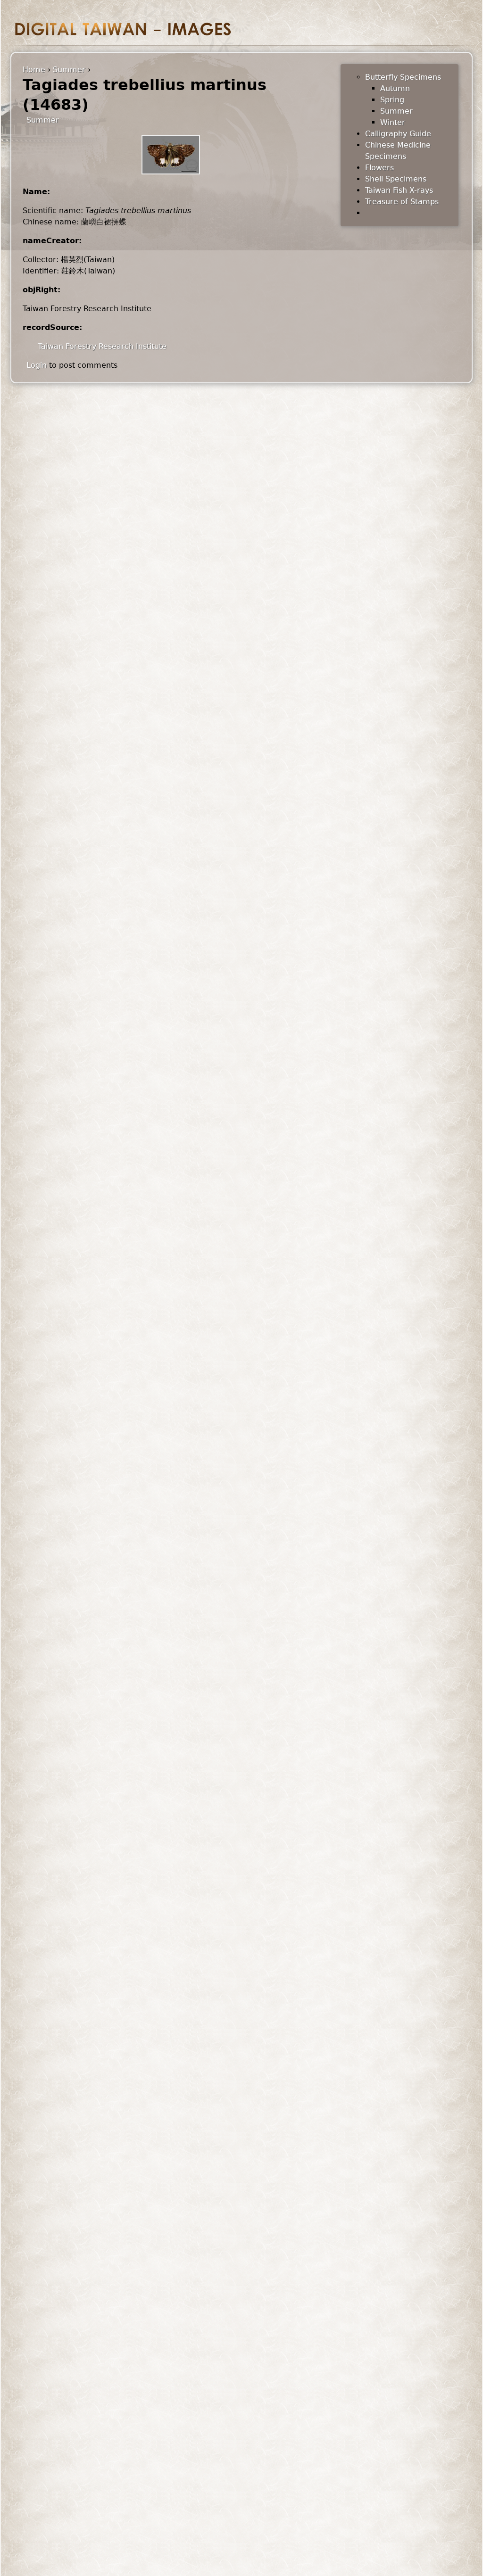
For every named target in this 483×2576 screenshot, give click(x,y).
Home (34, 70)
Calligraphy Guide (398, 134)
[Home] (123, 29)
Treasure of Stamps (402, 202)
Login (37, 365)
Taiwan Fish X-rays (399, 190)
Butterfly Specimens (403, 77)
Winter (393, 122)
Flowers (379, 168)
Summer (69, 70)
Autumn (395, 88)
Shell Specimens (396, 179)
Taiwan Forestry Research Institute (102, 346)
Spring (392, 100)
